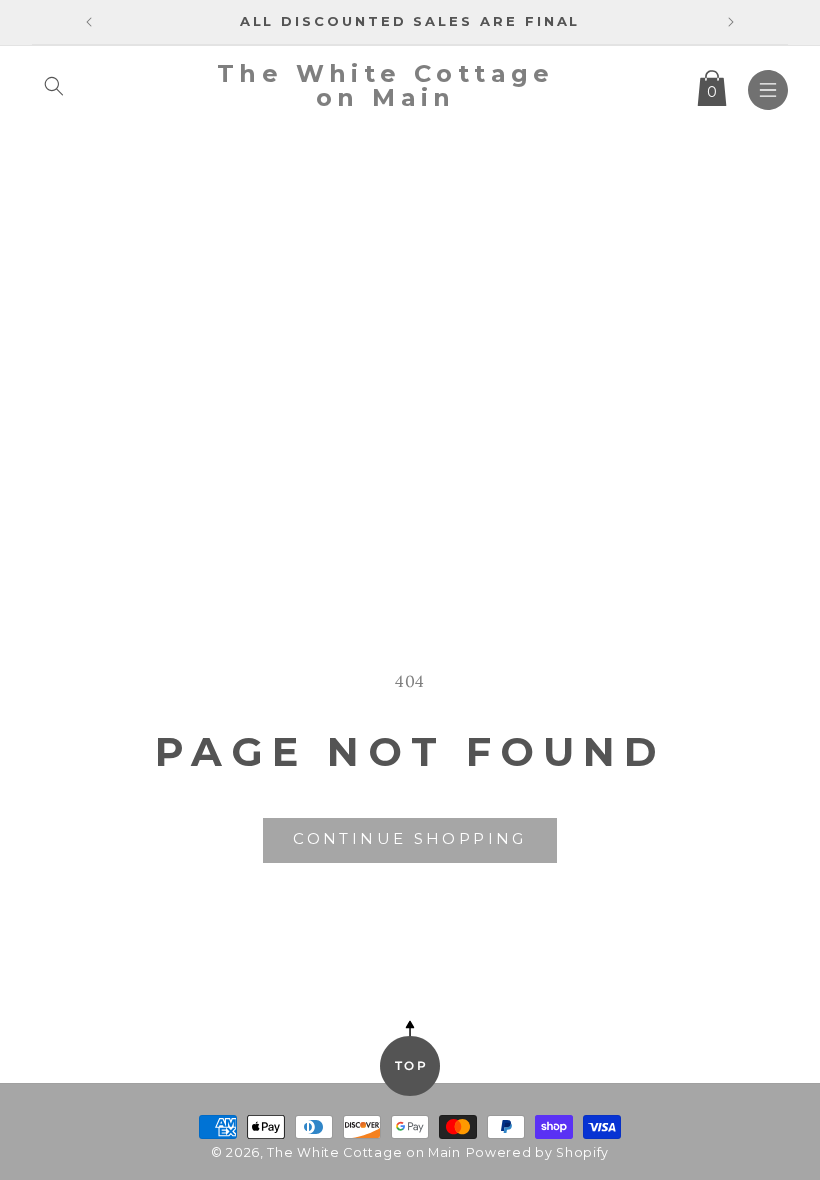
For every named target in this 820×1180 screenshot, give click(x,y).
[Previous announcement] (89, 22)
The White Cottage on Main (364, 1152)
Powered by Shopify (538, 1152)
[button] (54, 86)
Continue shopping (409, 838)
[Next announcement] (731, 22)
